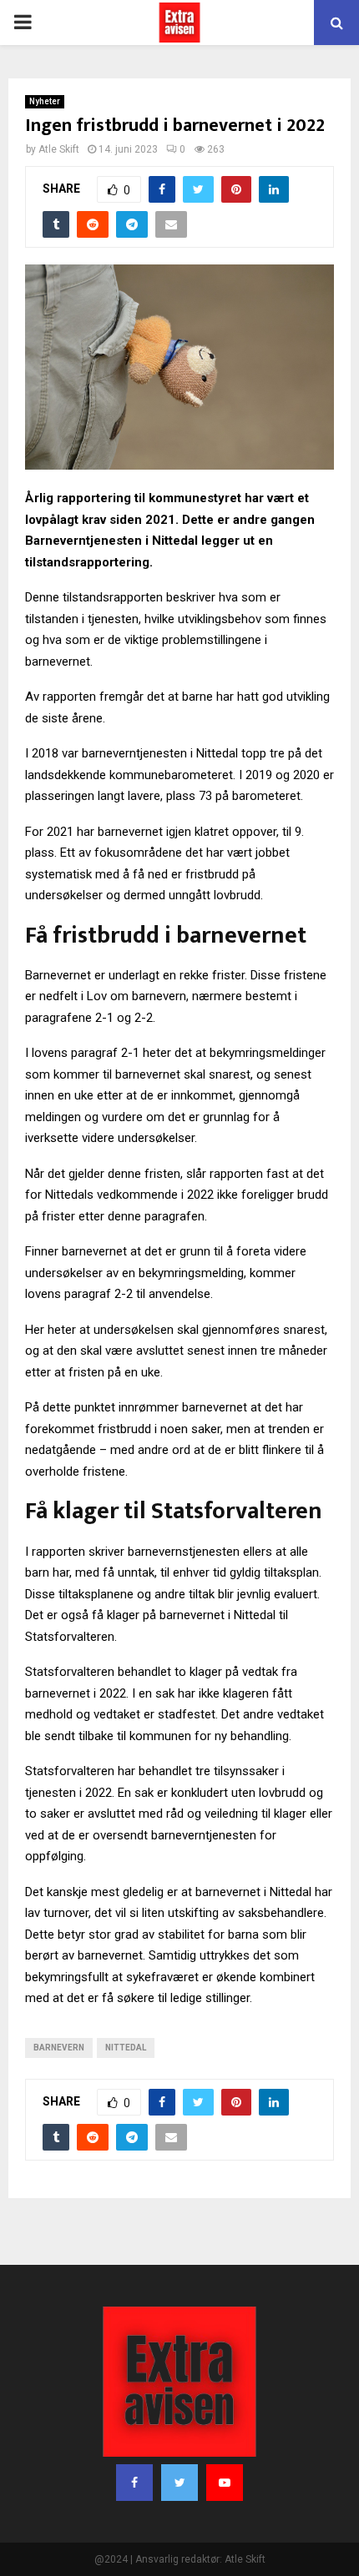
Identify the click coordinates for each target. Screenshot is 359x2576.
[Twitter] (179, 2483)
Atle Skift (59, 149)
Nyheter (45, 101)
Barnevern (59, 2048)
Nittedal (126, 2048)
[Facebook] (134, 2483)
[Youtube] (225, 2483)
